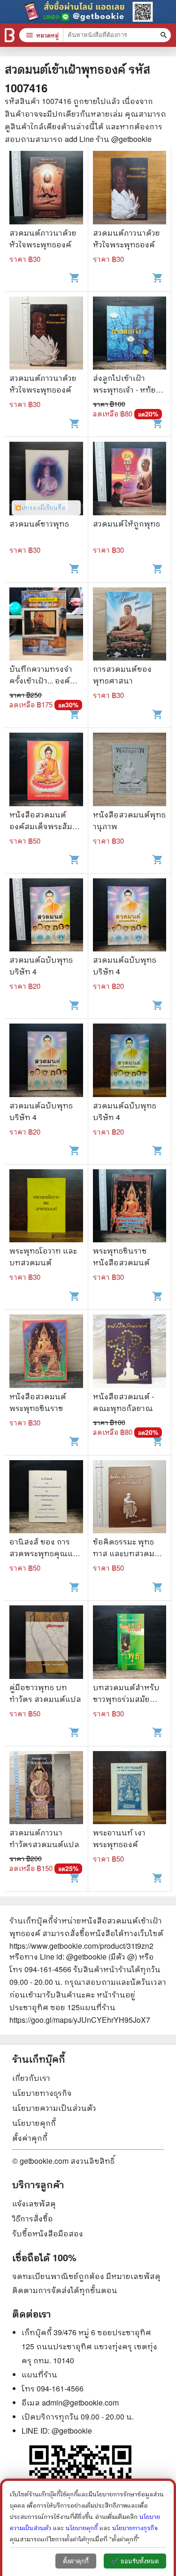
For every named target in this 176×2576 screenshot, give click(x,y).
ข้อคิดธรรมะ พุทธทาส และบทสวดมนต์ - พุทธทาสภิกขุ (129, 1553)
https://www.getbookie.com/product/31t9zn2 (81, 1946)
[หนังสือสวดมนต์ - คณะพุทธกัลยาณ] (130, 1352)
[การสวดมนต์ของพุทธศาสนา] (130, 625)
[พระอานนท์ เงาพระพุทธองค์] (130, 1789)
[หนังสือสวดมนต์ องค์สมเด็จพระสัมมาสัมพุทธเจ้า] (46, 771)
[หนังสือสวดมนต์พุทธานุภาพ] (130, 771)
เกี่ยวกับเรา (31, 2078)
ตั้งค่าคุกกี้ (30, 2138)
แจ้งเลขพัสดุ (34, 2203)
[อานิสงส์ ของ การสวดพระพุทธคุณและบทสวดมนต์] (46, 1498)
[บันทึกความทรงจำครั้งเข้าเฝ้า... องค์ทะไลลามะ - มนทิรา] (46, 625)
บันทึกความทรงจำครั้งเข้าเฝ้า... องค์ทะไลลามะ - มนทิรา (44, 680)
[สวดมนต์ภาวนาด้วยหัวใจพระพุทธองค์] (46, 189)
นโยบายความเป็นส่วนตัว (54, 2108)
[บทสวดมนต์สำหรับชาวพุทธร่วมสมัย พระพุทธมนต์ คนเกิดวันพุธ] (130, 1643)
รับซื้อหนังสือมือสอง (48, 2233)
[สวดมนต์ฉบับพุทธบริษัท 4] (46, 916)
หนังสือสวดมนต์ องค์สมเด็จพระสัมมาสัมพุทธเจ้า (45, 826)
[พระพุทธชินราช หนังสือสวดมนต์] (130, 1207)
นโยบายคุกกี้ (34, 2123)
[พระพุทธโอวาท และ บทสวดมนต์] (46, 1207)
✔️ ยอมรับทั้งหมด (135, 2561)
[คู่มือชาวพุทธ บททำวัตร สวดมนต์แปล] (46, 1643)
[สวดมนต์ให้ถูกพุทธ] (130, 480)
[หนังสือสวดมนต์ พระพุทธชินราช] (46, 1352)
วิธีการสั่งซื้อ (33, 2218)
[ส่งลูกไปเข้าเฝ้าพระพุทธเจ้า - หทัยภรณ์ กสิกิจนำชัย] (130, 334)
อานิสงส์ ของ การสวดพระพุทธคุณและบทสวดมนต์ (46, 1553)
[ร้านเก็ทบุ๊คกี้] (10, 35)
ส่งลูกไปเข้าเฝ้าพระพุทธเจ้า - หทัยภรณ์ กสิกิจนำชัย (127, 390)
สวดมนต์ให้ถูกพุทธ (126, 523)
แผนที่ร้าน (39, 2374)
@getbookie (72, 2431)
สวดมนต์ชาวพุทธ (39, 523)
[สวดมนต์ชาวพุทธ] (46, 480)
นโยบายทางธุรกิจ (42, 2093)
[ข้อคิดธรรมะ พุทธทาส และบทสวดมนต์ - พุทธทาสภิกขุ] (130, 1498)
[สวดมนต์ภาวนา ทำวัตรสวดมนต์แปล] (46, 1789)
